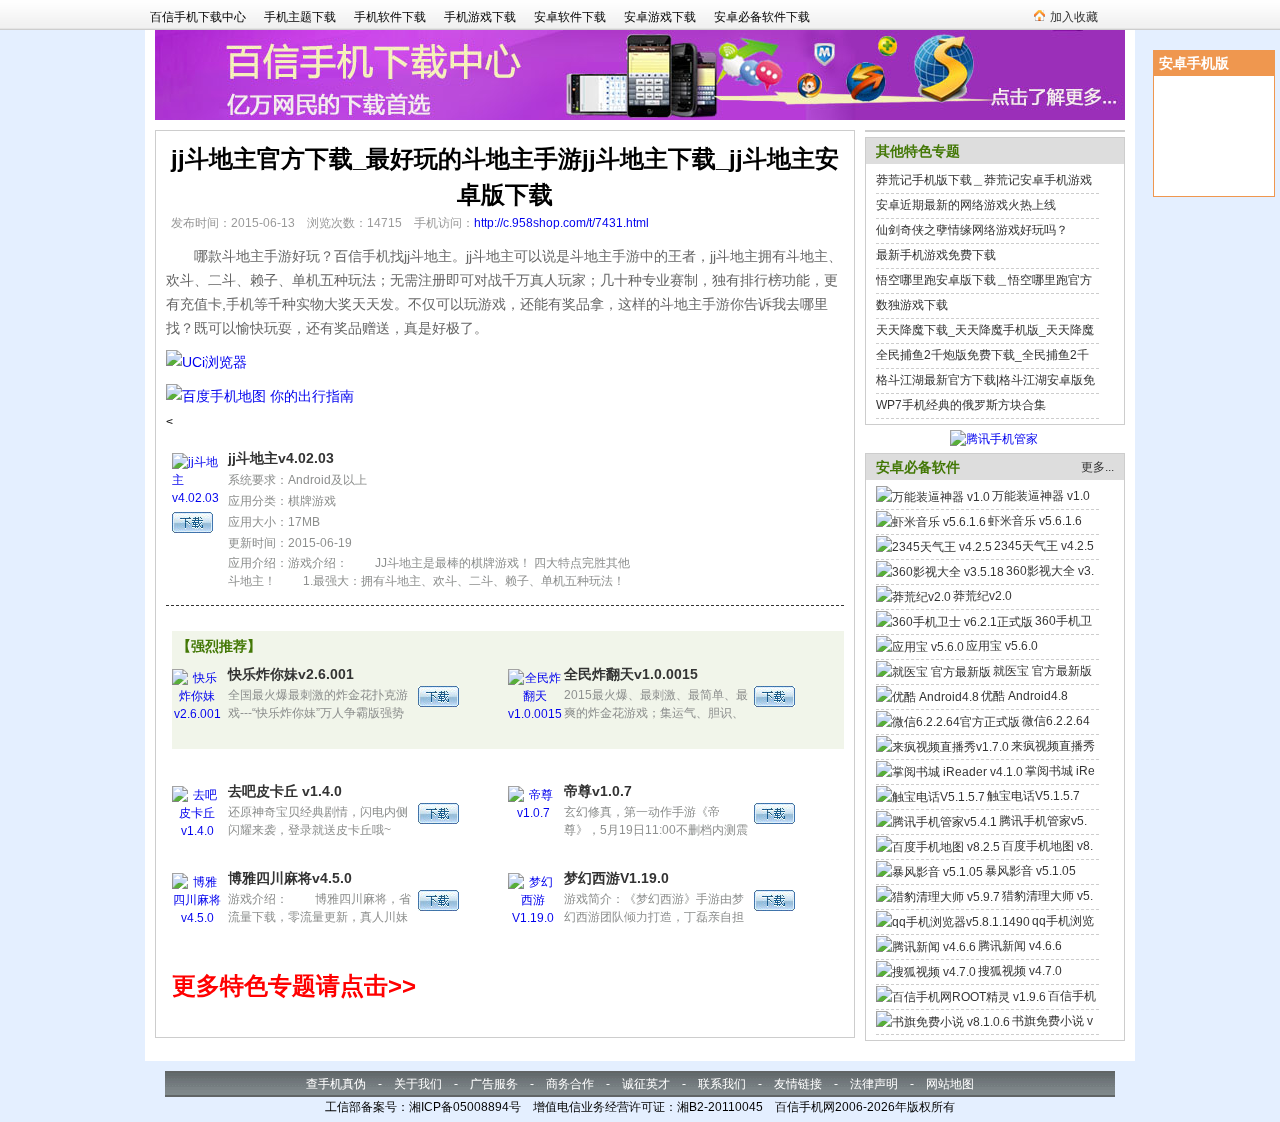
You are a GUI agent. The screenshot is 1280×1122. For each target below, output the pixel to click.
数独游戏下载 (912, 305)
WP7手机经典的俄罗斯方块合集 (961, 405)
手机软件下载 (390, 17)
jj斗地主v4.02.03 (281, 458)
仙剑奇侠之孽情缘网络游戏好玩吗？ (972, 230)
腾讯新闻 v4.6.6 (1020, 946)
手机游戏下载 (480, 17)
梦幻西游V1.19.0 (616, 878)
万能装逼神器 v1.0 (1041, 496)
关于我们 (418, 1084)
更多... (1097, 467)
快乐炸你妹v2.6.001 (291, 674)
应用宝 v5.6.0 (1002, 646)
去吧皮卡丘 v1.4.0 (285, 791)
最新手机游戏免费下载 (936, 255)
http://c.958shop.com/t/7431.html (561, 223)
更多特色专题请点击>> (294, 985)
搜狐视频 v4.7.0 (1020, 971)
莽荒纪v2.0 (982, 596)
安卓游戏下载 (660, 17)
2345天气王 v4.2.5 (1044, 546)
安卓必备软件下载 (762, 17)
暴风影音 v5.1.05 (1030, 871)
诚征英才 (646, 1084)
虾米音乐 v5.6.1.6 (1035, 521)
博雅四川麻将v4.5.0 (290, 878)
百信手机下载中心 (198, 17)
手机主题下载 (300, 17)
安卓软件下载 (570, 17)
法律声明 (874, 1084)
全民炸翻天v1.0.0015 (631, 674)
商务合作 (570, 1084)
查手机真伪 (336, 1084)
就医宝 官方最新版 (1042, 671)
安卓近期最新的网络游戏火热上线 (966, 205)
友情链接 (798, 1084)
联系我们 (722, 1084)
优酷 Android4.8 (1024, 696)
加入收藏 (1074, 17)
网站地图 (950, 1084)
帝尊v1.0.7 (598, 791)
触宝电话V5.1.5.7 (1033, 796)
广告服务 (494, 1084)
